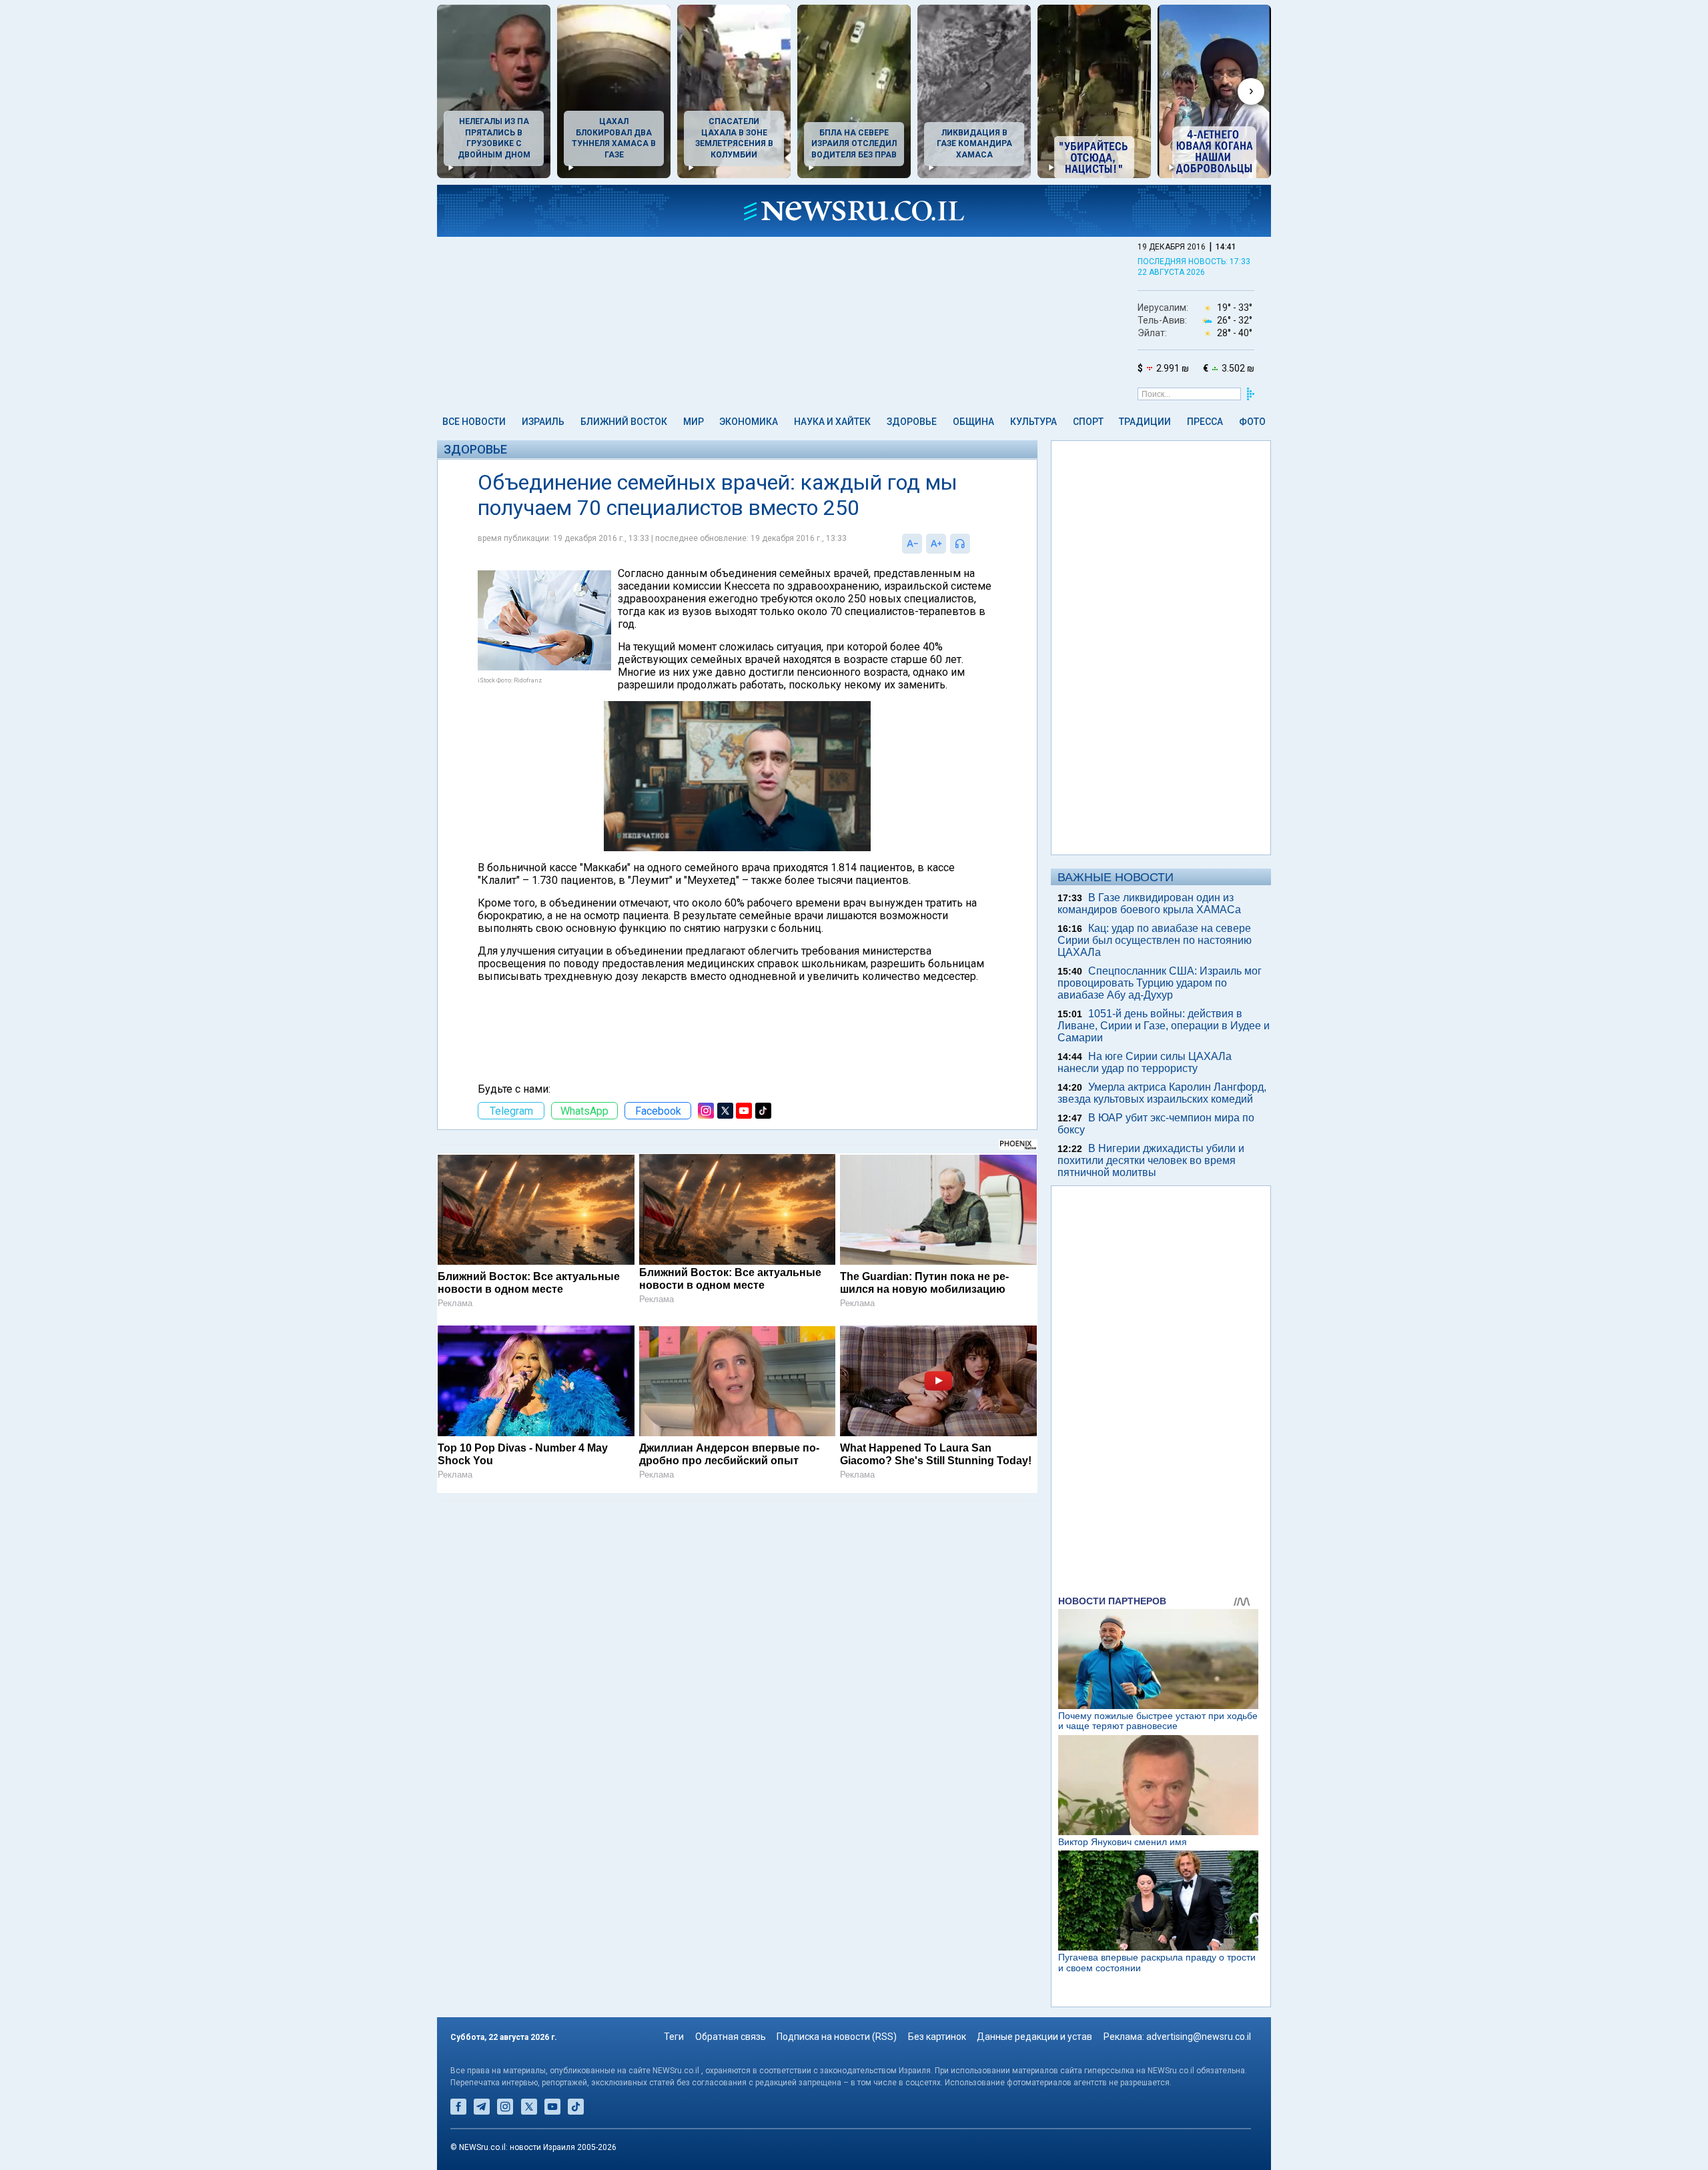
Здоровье (912, 422)
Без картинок (937, 2037)
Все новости (474, 422)
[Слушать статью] (973, 544)
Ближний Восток (624, 422)
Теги (674, 2037)
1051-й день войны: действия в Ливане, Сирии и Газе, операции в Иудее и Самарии (1164, 1026)
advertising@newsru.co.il (1199, 2037)
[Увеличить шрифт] (936, 544)
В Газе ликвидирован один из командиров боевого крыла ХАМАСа (1149, 904)
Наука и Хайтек (832, 422)
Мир (694, 422)
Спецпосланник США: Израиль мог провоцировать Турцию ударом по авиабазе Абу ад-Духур (1160, 983)
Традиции (1145, 422)
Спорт (1088, 422)
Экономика (749, 422)
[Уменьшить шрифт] (912, 544)
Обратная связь (731, 2037)
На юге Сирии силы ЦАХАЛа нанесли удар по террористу (1145, 1062)
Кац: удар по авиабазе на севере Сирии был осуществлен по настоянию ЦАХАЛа (1155, 940)
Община (973, 422)
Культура (1033, 422)
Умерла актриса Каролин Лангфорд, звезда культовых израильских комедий (1162, 1093)
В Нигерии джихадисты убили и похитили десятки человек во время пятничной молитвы (1151, 1160)
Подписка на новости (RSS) (837, 2037)
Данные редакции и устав (1034, 2037)
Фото (1252, 422)
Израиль (543, 422)
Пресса (1205, 422)
